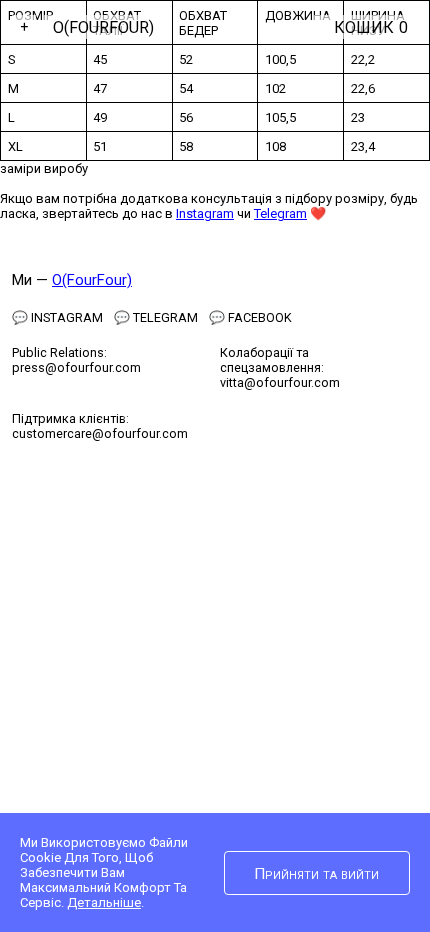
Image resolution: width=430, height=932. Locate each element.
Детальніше (104, 902)
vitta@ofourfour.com (280, 382)
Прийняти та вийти (316, 874)
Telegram (280, 213)
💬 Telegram (156, 317)
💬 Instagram (57, 317)
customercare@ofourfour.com (100, 433)
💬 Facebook (250, 317)
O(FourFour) (103, 27)
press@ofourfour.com (76, 367)
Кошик (371, 27)
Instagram (205, 213)
